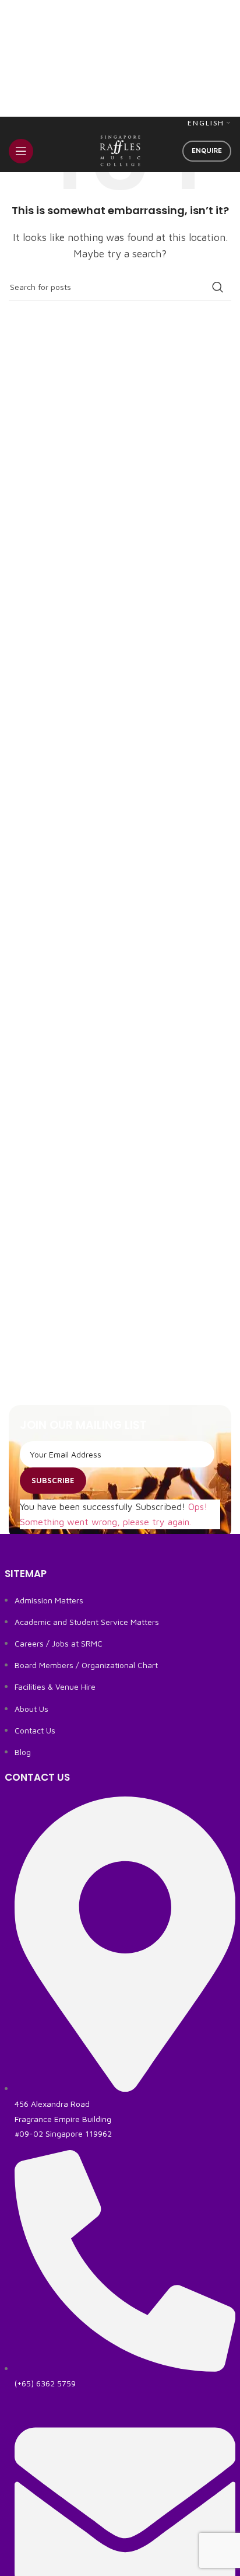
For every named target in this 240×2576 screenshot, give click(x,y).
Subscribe (53, 1480)
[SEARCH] (218, 287)
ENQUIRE (207, 150)
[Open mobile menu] (21, 151)
